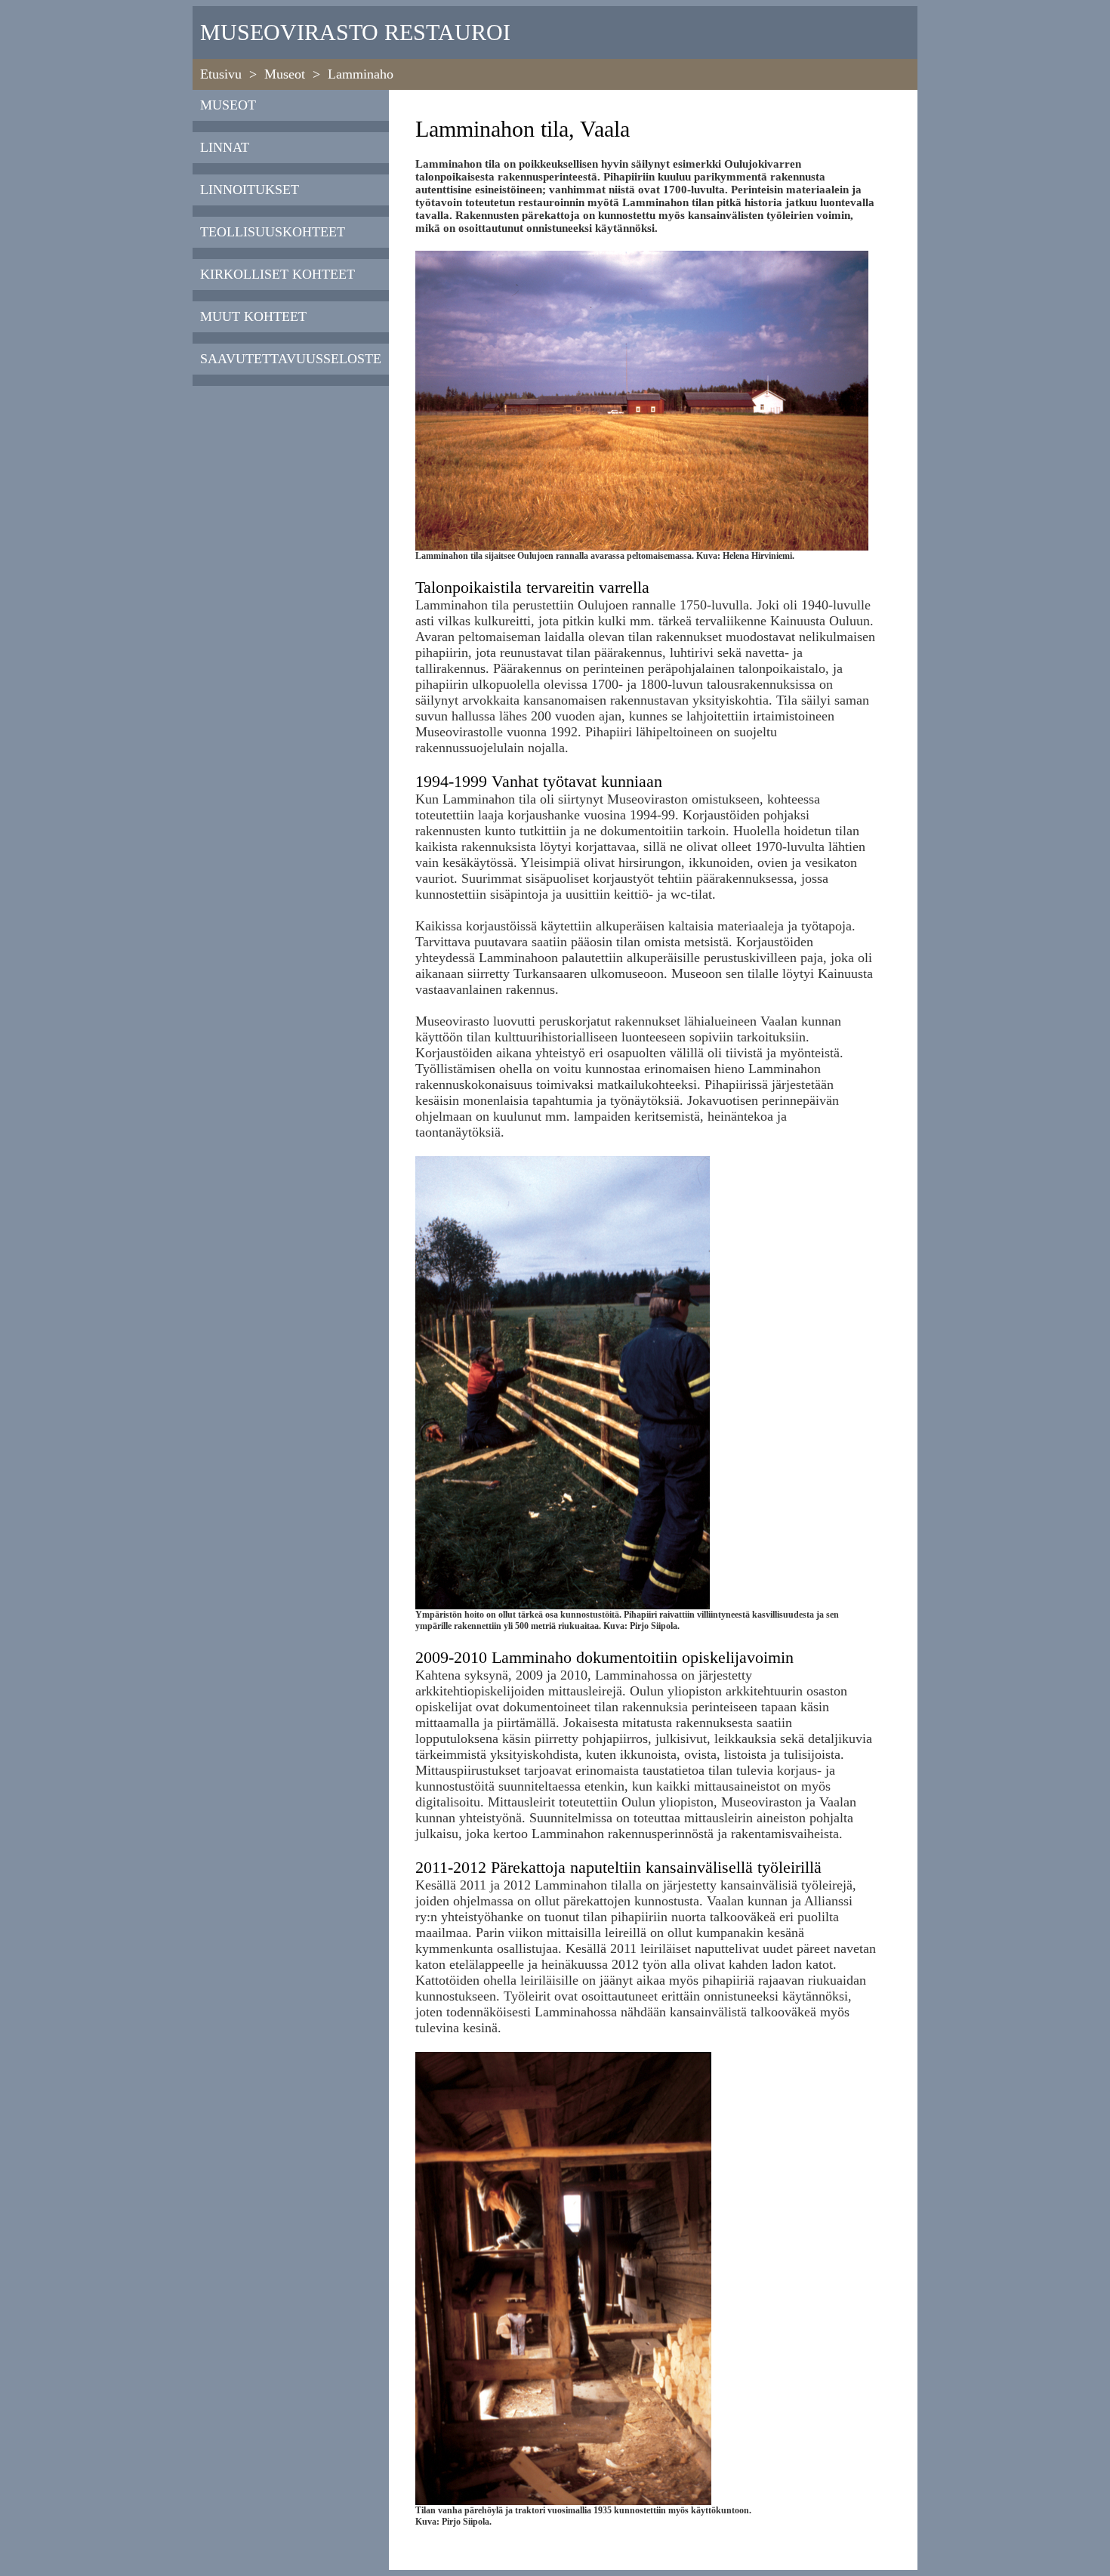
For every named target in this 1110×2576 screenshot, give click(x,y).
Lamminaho (361, 74)
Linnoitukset (250, 190)
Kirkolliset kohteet (277, 274)
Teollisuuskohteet (273, 232)
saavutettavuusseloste (291, 359)
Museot (285, 74)
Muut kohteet (253, 316)
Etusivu (221, 74)
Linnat (225, 147)
